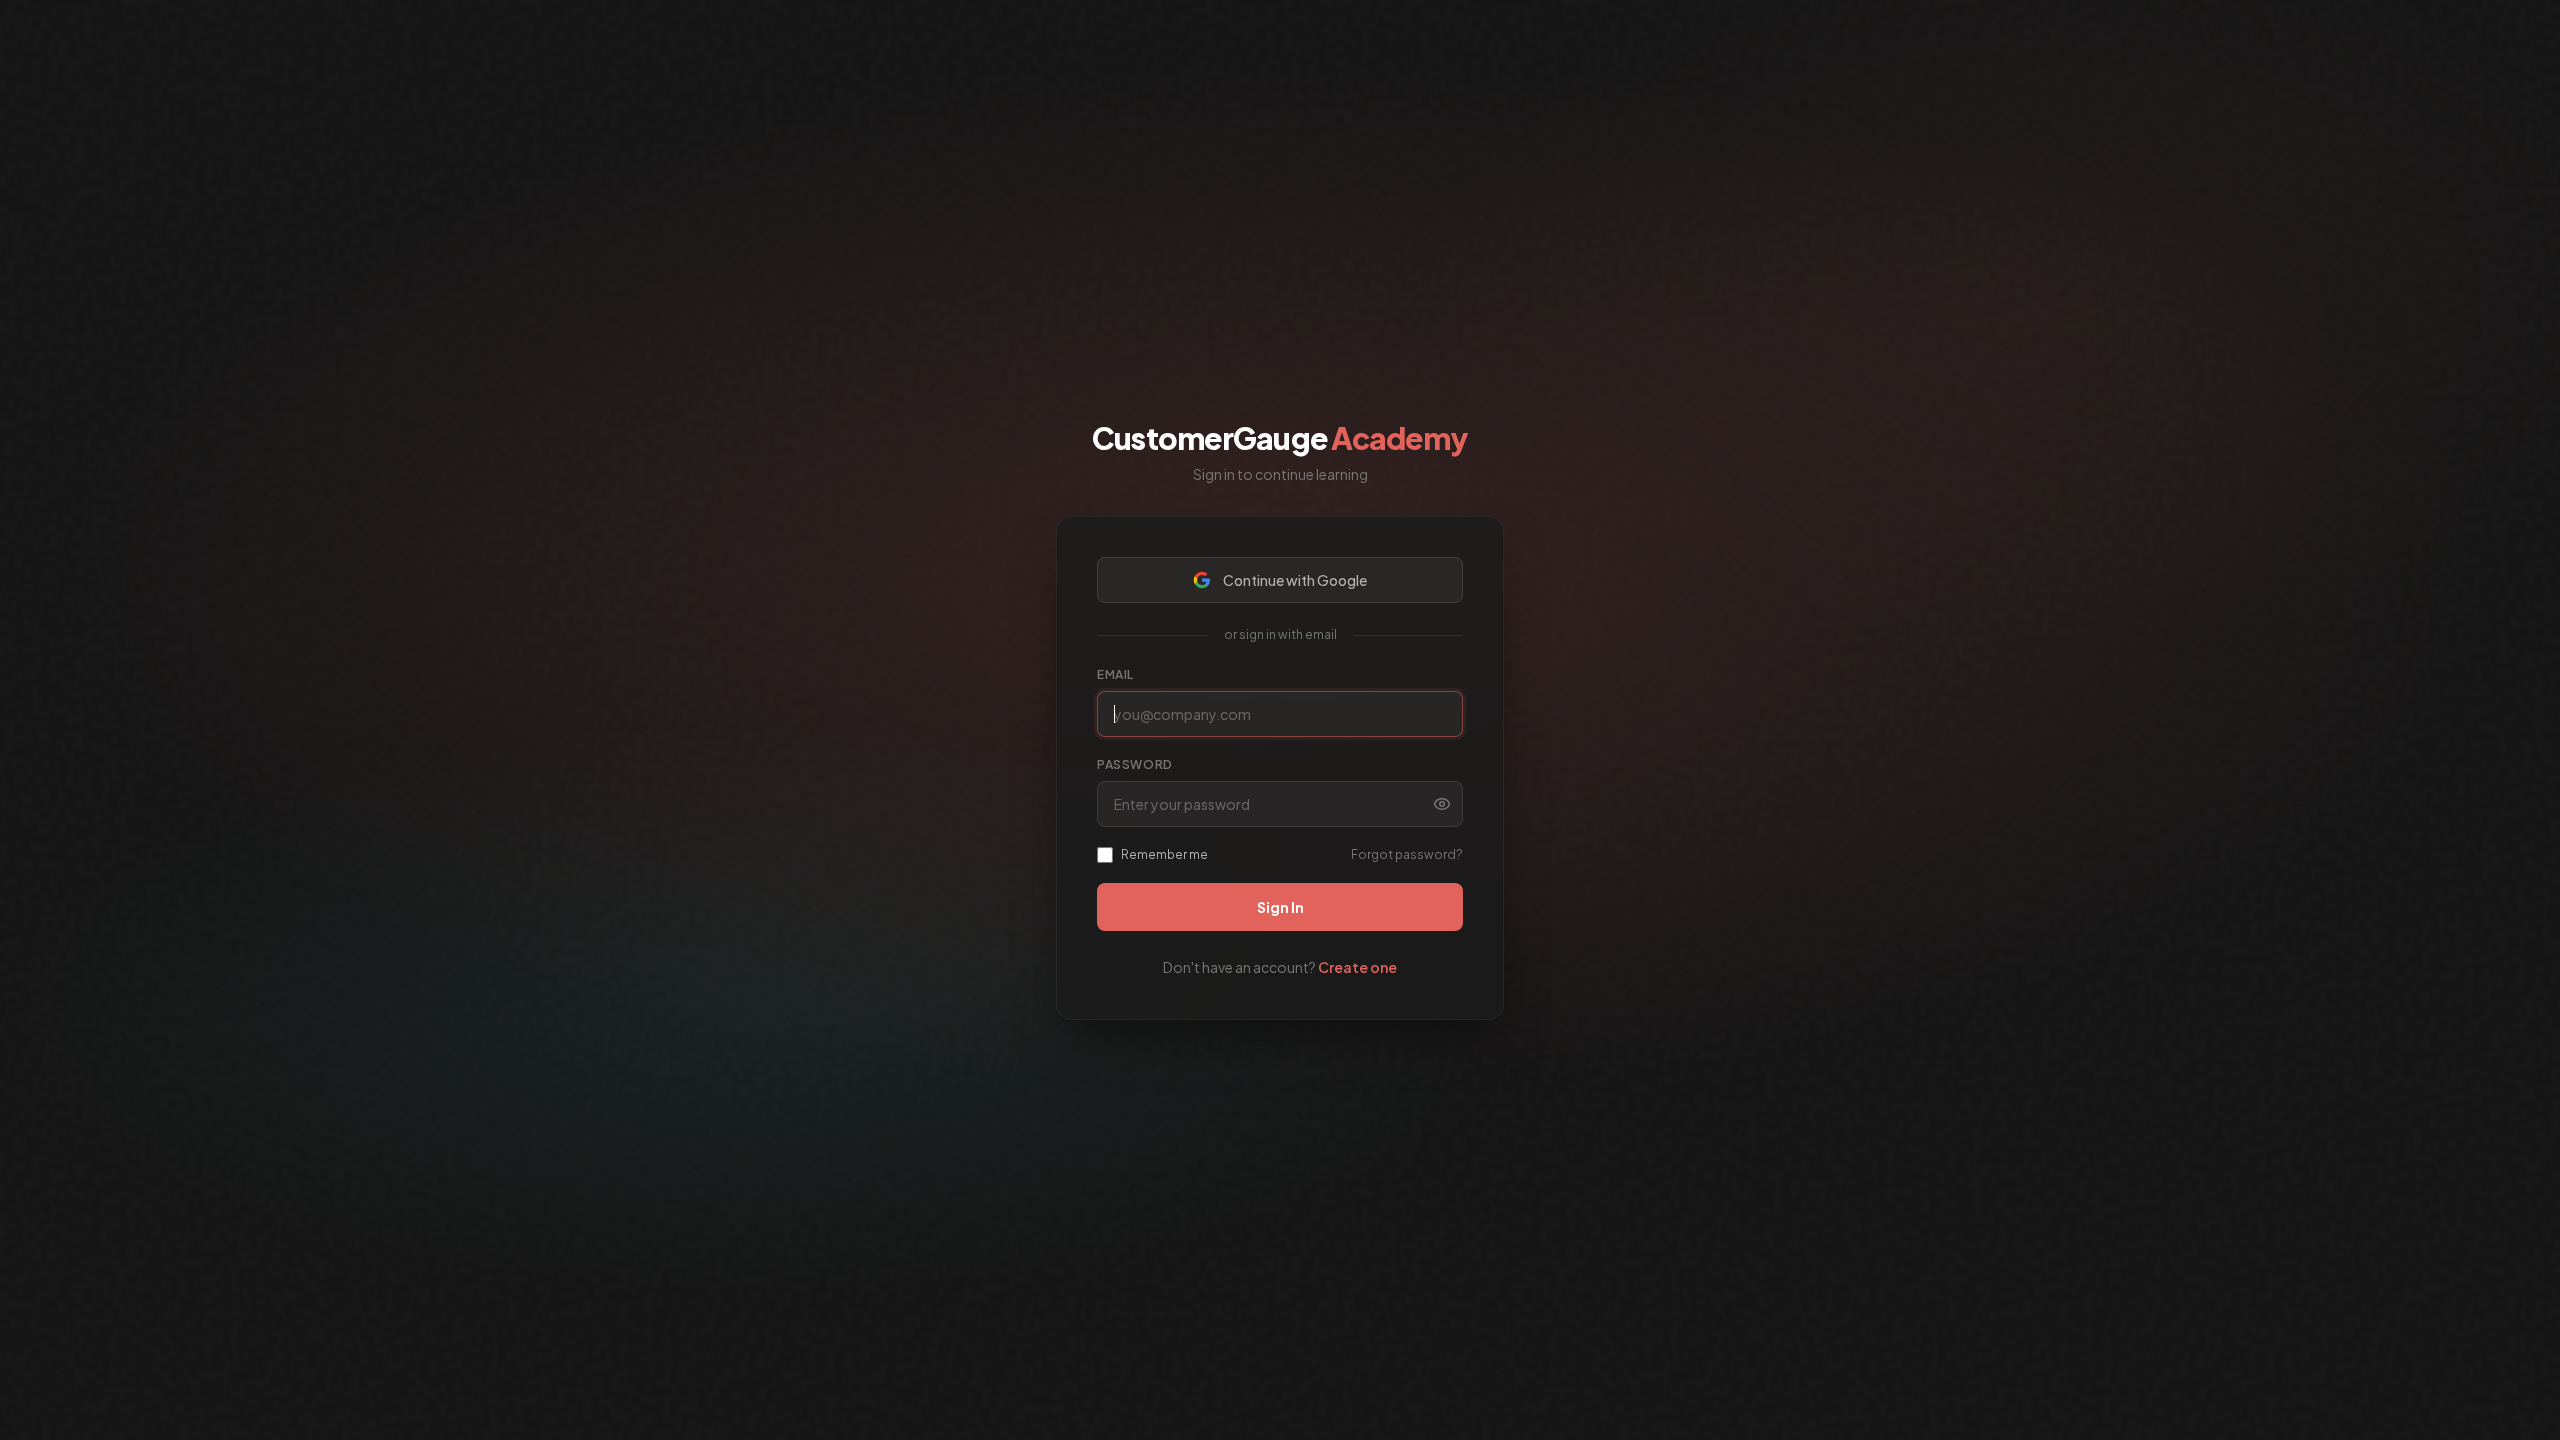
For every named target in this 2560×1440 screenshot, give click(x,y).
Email (1115, 674)
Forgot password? (1407, 854)
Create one (1357, 967)
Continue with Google (1295, 580)
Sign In (1280, 907)
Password (1135, 764)
